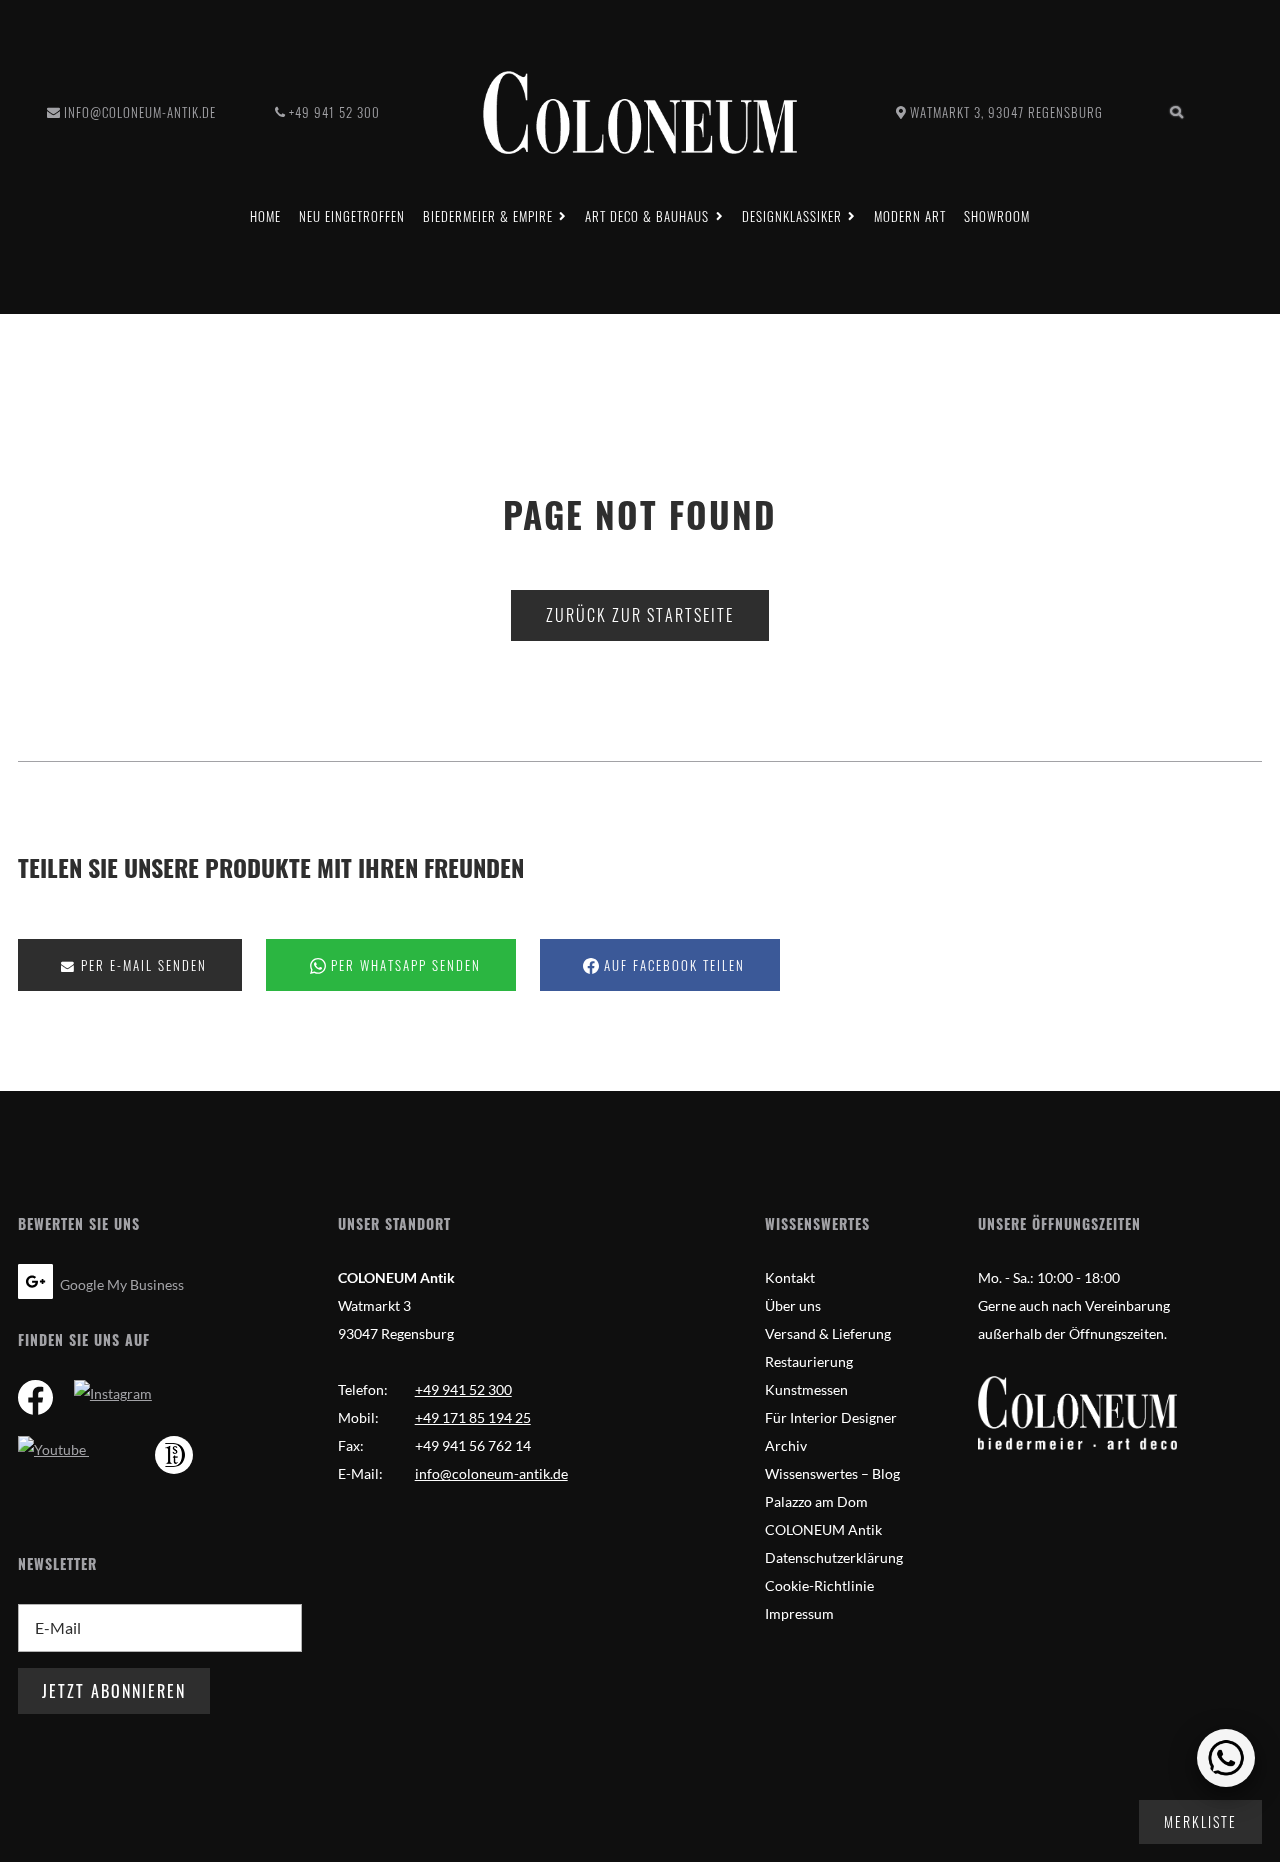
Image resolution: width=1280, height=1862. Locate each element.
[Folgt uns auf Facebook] (35, 1400)
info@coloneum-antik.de (140, 112)
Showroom (997, 216)
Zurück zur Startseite (640, 615)
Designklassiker (792, 216)
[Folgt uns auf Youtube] (53, 1449)
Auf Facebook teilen (672, 965)
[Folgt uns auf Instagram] (113, 1393)
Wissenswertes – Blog (832, 1473)
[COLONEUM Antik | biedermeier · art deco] (640, 112)
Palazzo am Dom (816, 1501)
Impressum (799, 1613)
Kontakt (790, 1277)
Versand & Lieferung (828, 1333)
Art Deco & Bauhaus (647, 216)
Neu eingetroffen (352, 216)
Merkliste (1200, 1821)
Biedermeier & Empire (488, 216)
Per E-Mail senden (141, 965)
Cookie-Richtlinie (819, 1585)
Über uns (793, 1305)
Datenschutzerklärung (834, 1557)
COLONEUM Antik (823, 1529)
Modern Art (910, 216)
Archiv (786, 1445)
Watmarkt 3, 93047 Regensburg (1006, 112)
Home (265, 216)
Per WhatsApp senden (403, 965)
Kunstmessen (806, 1389)
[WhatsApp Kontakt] (1226, 1758)
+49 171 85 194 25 (473, 1417)
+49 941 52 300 (334, 112)
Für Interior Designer (831, 1417)
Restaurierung (809, 1361)
